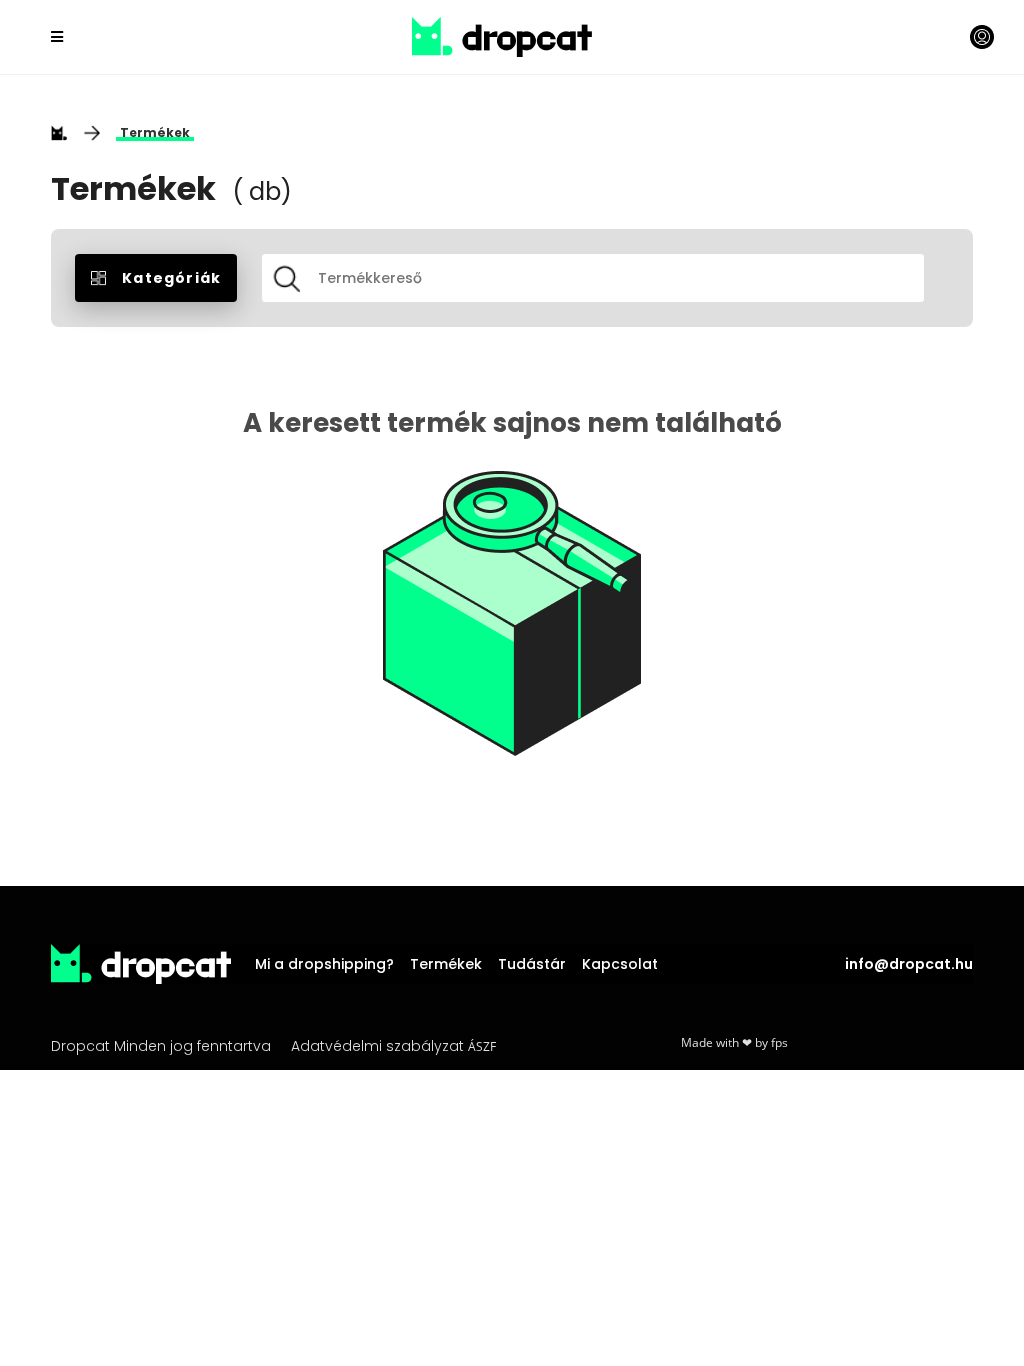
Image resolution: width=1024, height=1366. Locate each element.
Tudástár (532, 964)
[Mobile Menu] (60, 36)
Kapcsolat (620, 964)
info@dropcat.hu (909, 964)
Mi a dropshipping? (324, 964)
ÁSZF (482, 1046)
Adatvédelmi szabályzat (377, 1046)
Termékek (155, 132)
